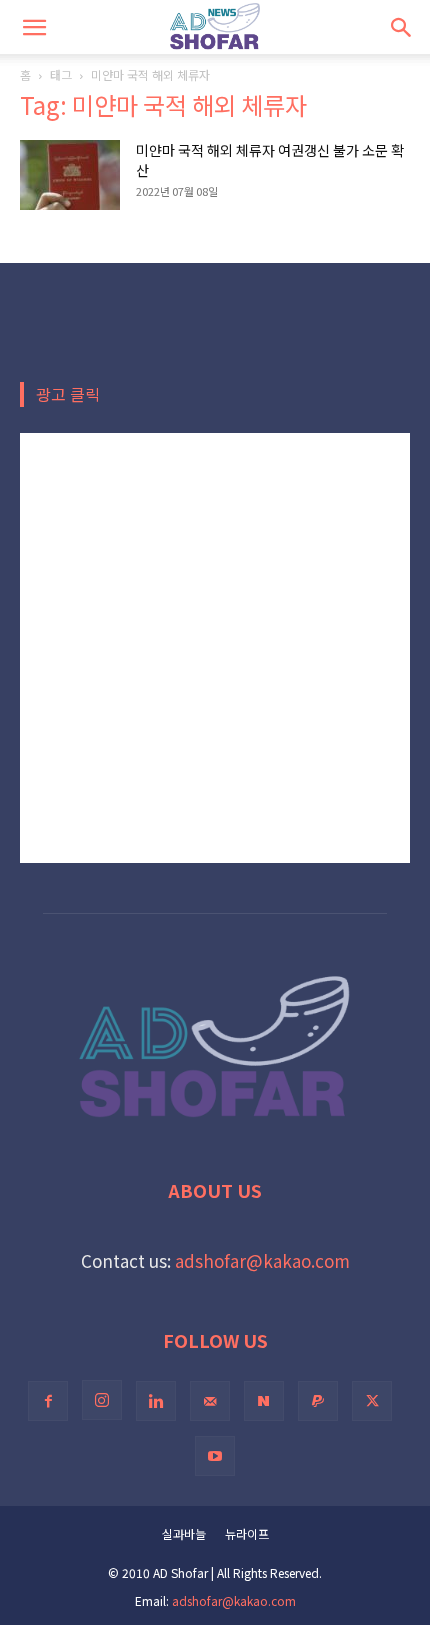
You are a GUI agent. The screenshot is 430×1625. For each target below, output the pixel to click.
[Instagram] (102, 1400)
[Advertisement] (215, 648)
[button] (34, 27)
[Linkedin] (156, 1401)
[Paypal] (318, 1401)
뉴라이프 (247, 1533)
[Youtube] (215, 1456)
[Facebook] (48, 1401)
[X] (372, 1401)
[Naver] (264, 1401)
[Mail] (210, 1401)
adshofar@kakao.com (262, 1260)
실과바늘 (184, 1533)
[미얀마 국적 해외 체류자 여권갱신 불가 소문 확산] (70, 175)
